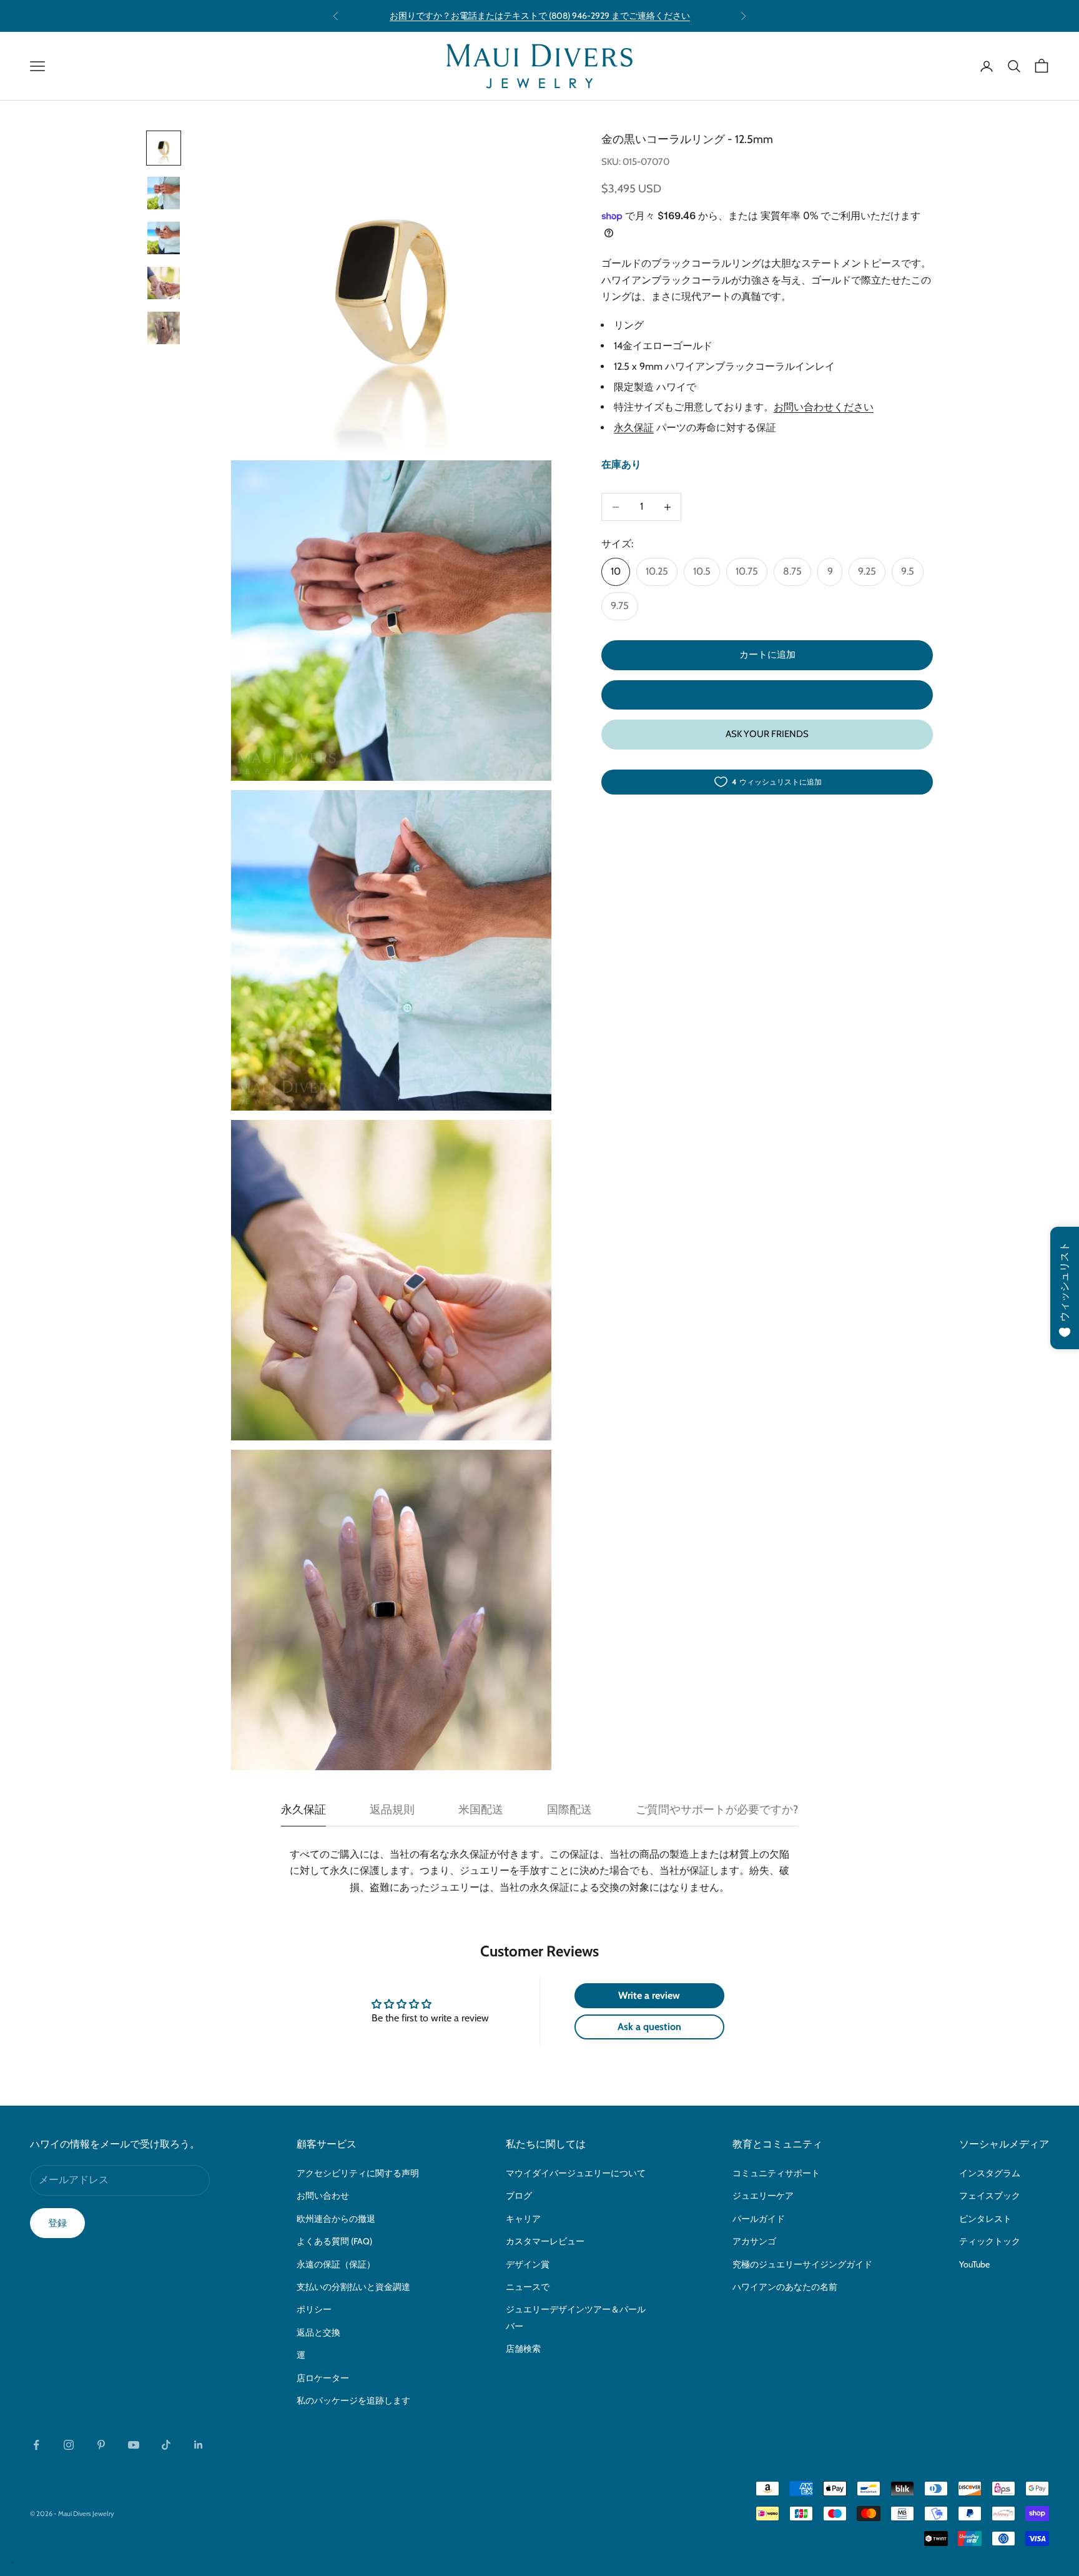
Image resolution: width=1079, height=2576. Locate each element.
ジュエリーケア (763, 2196)
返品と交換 (318, 2332)
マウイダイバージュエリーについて (576, 2173)
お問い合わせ (323, 2196)
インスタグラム (990, 2173)
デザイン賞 (528, 2264)
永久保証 (634, 428)
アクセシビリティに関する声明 (358, 2173)
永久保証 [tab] (303, 1810)
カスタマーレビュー (545, 2241)
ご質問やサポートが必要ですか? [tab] (717, 1810)
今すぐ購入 (767, 695)
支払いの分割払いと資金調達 (353, 2287)
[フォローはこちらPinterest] (101, 2445)
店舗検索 (523, 2349)
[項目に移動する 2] (164, 193)
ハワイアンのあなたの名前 (785, 2287)
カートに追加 (767, 655)
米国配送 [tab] (481, 1810)
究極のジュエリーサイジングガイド (802, 2264)
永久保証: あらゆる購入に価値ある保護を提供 (539, 16)
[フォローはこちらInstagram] (69, 2445)
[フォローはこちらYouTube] (134, 2445)
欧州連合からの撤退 (336, 2219)
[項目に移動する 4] (164, 283)
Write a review (649, 1995)
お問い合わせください (824, 408)
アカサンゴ (754, 2241)
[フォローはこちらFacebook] (36, 2445)
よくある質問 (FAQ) (334, 2241)
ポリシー (314, 2309)
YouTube (974, 2264)
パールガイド (759, 2219)
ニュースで (528, 2287)
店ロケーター (323, 2378)
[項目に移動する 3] (164, 238)
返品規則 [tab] (392, 1810)
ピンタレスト (985, 2219)
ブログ (519, 2196)
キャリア (523, 2219)
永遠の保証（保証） (336, 2264)
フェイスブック (990, 2196)
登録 (57, 2223)
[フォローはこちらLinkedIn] (199, 2445)
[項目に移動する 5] (164, 328)
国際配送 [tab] (569, 1810)
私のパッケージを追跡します (353, 2400)
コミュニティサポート (776, 2173)
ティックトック (990, 2241)
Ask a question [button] (649, 2027)
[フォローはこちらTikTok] (166, 2445)
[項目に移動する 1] (164, 148)
